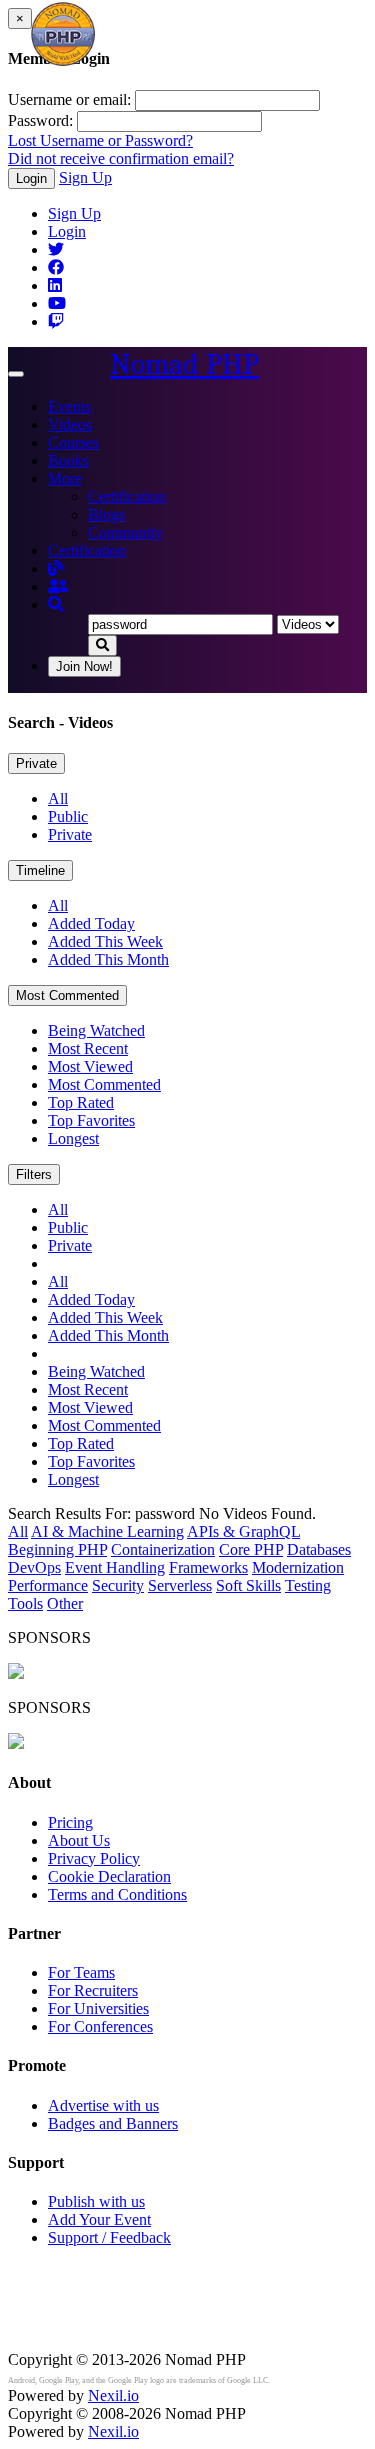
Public (68, 816)
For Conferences (100, 2026)
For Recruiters (93, 1990)
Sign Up (85, 177)
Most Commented (67, 995)
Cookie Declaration (109, 1876)
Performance (48, 1585)
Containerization (163, 1549)
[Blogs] (56, 568)
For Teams (81, 1972)
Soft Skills (248, 1585)
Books (68, 460)
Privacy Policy (94, 1858)
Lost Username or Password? (100, 140)
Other (65, 1603)
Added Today (91, 923)
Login (31, 178)
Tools (25, 1603)
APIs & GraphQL (243, 1531)
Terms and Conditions (117, 1894)
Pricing (70, 1822)
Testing (308, 1585)
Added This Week (105, 941)
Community (125, 532)
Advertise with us (103, 2105)
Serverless (180, 1585)
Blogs (106, 514)
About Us (79, 1840)
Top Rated (81, 1102)
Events (69, 406)
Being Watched (96, 1030)
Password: (40, 120)
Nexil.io (113, 2395)
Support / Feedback (109, 2237)
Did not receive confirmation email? (121, 158)
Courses (73, 442)
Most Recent (88, 1048)
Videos (70, 424)
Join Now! (84, 666)
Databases (319, 1549)
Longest (73, 1138)
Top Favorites (91, 1120)
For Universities (98, 2008)
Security (118, 1585)
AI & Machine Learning (107, 1531)
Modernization (298, 1567)
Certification (127, 496)
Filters (34, 1174)
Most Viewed (90, 1066)
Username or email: (69, 99)
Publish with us (96, 2201)
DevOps (34, 1567)
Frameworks (208, 1567)
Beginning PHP (57, 1549)
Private (36, 763)
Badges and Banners (113, 2123)
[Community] (58, 586)
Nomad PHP (184, 364)
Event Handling (115, 1567)
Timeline (40, 870)
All (58, 798)
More (65, 478)
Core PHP (251, 1549)
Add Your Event (99, 2219)
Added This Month (108, 959)
